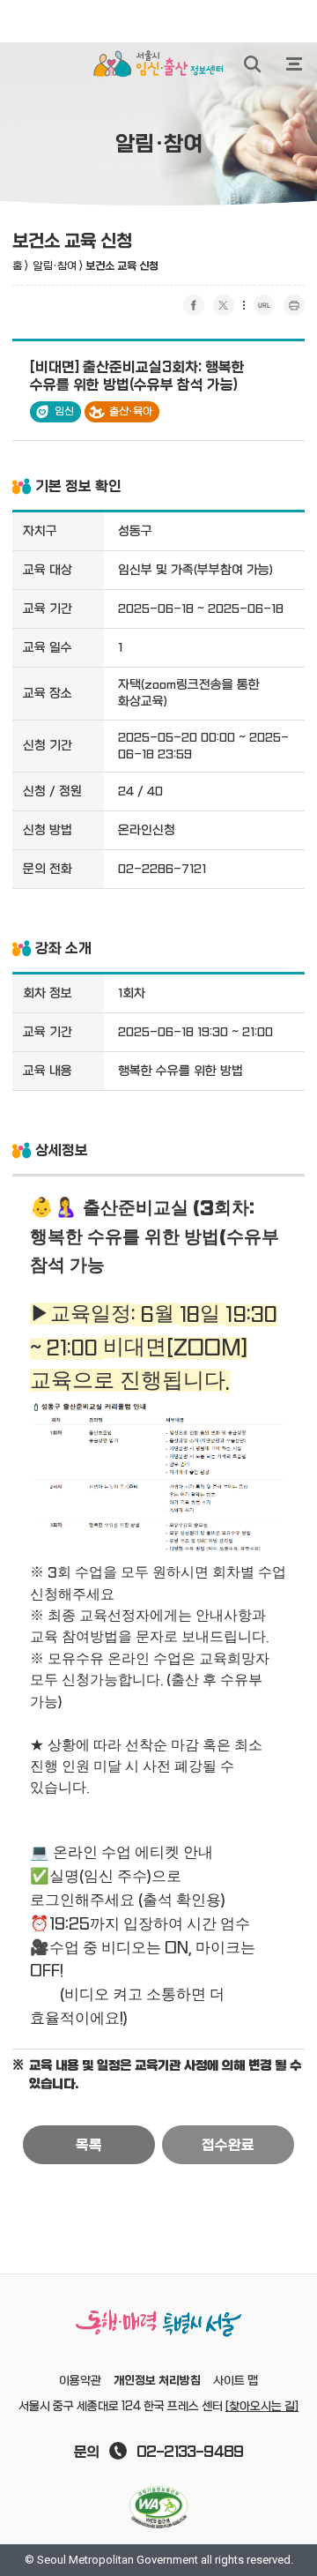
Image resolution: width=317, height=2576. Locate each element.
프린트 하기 (294, 305)
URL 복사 (264, 305)
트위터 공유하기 (224, 305)
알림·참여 (55, 266)
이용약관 (80, 2381)
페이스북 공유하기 (194, 305)
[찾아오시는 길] (262, 2407)
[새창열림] (158, 2507)
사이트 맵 (236, 2381)
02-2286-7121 (162, 869)
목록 (89, 2146)
